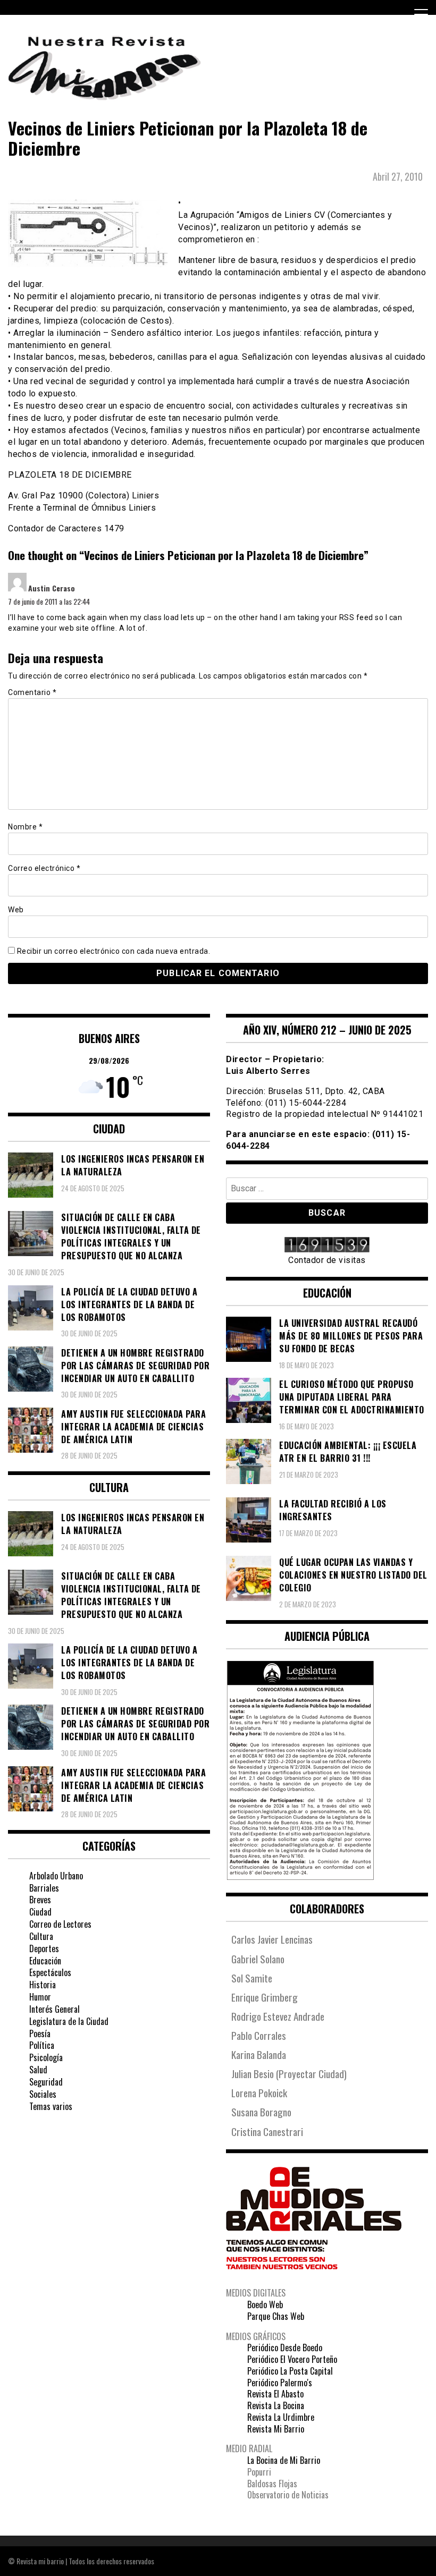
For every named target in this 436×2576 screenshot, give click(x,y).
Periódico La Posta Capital (290, 2371)
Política (42, 2045)
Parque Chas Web (276, 2316)
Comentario (32, 692)
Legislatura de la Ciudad (69, 2021)
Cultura (41, 1936)
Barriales (44, 1888)
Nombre (25, 827)
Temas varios (51, 2106)
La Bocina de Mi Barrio (284, 2460)
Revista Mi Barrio (276, 2429)
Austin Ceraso (52, 588)
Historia (43, 1985)
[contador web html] (327, 1246)
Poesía (40, 2033)
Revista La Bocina (276, 2405)
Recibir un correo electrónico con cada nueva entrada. (114, 951)
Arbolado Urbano (56, 1876)
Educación (45, 1961)
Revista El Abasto (275, 2394)
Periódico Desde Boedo (285, 2348)
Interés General (54, 2009)
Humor (40, 1997)
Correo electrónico (44, 868)
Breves (40, 1900)
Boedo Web (265, 2304)
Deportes (44, 1948)
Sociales (43, 2094)
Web (16, 910)
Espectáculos (50, 1972)
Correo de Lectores (60, 1924)
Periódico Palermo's (280, 2383)
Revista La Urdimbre (281, 2417)
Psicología (46, 2057)
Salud (38, 2070)
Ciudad (40, 1912)
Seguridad (46, 2082)
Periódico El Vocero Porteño (292, 2359)
